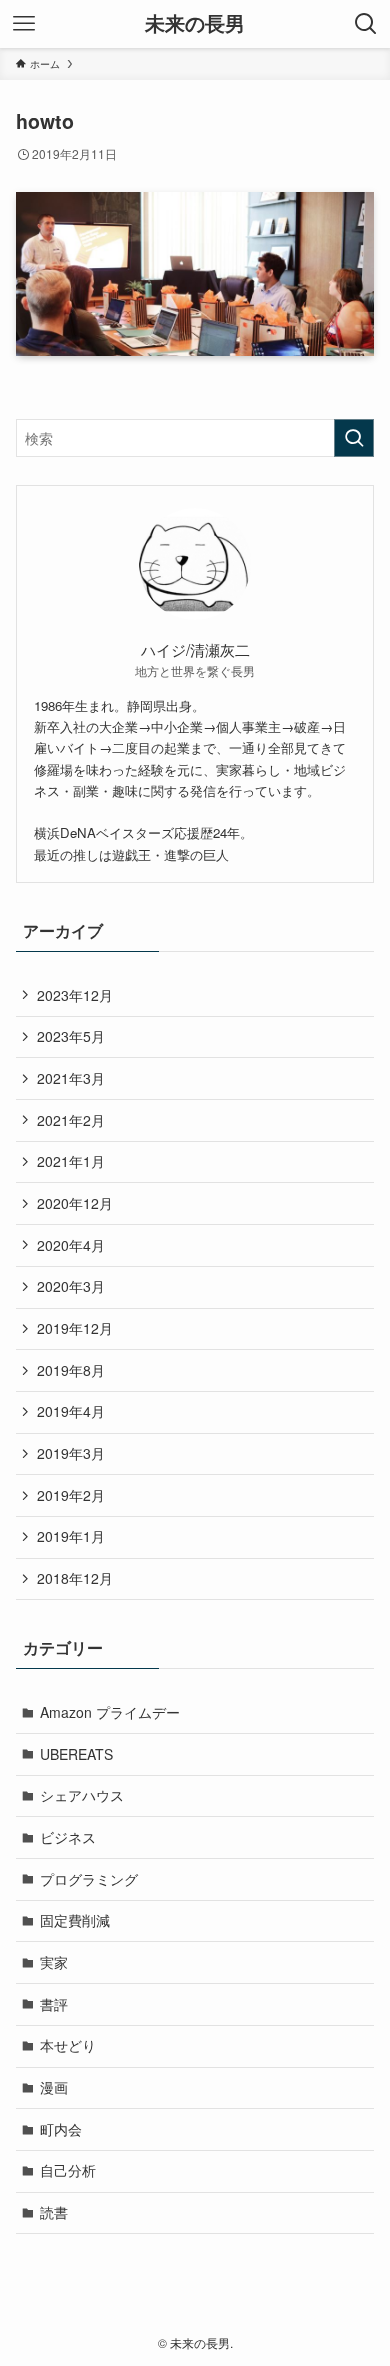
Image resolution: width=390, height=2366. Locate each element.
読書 (54, 2212)
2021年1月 (71, 1161)
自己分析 (68, 2170)
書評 (54, 2004)
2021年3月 (71, 1078)
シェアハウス (82, 1795)
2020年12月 (75, 1203)
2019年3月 (71, 1453)
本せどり (68, 2045)
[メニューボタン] (24, 24)
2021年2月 (71, 1120)
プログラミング (89, 1879)
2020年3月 (71, 1286)
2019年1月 (71, 1536)
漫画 (54, 2087)
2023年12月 (75, 995)
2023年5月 (71, 1036)
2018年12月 (75, 1578)
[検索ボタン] (366, 24)
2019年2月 (71, 1495)
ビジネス (68, 1837)
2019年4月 (71, 1411)
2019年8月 (71, 1370)
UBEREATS (76, 1754)
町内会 (61, 2129)
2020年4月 (71, 1245)
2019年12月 (75, 1328)
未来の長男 (195, 24)
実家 (54, 1962)
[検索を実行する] (354, 438)
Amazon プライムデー (110, 1712)
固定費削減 (75, 1920)
